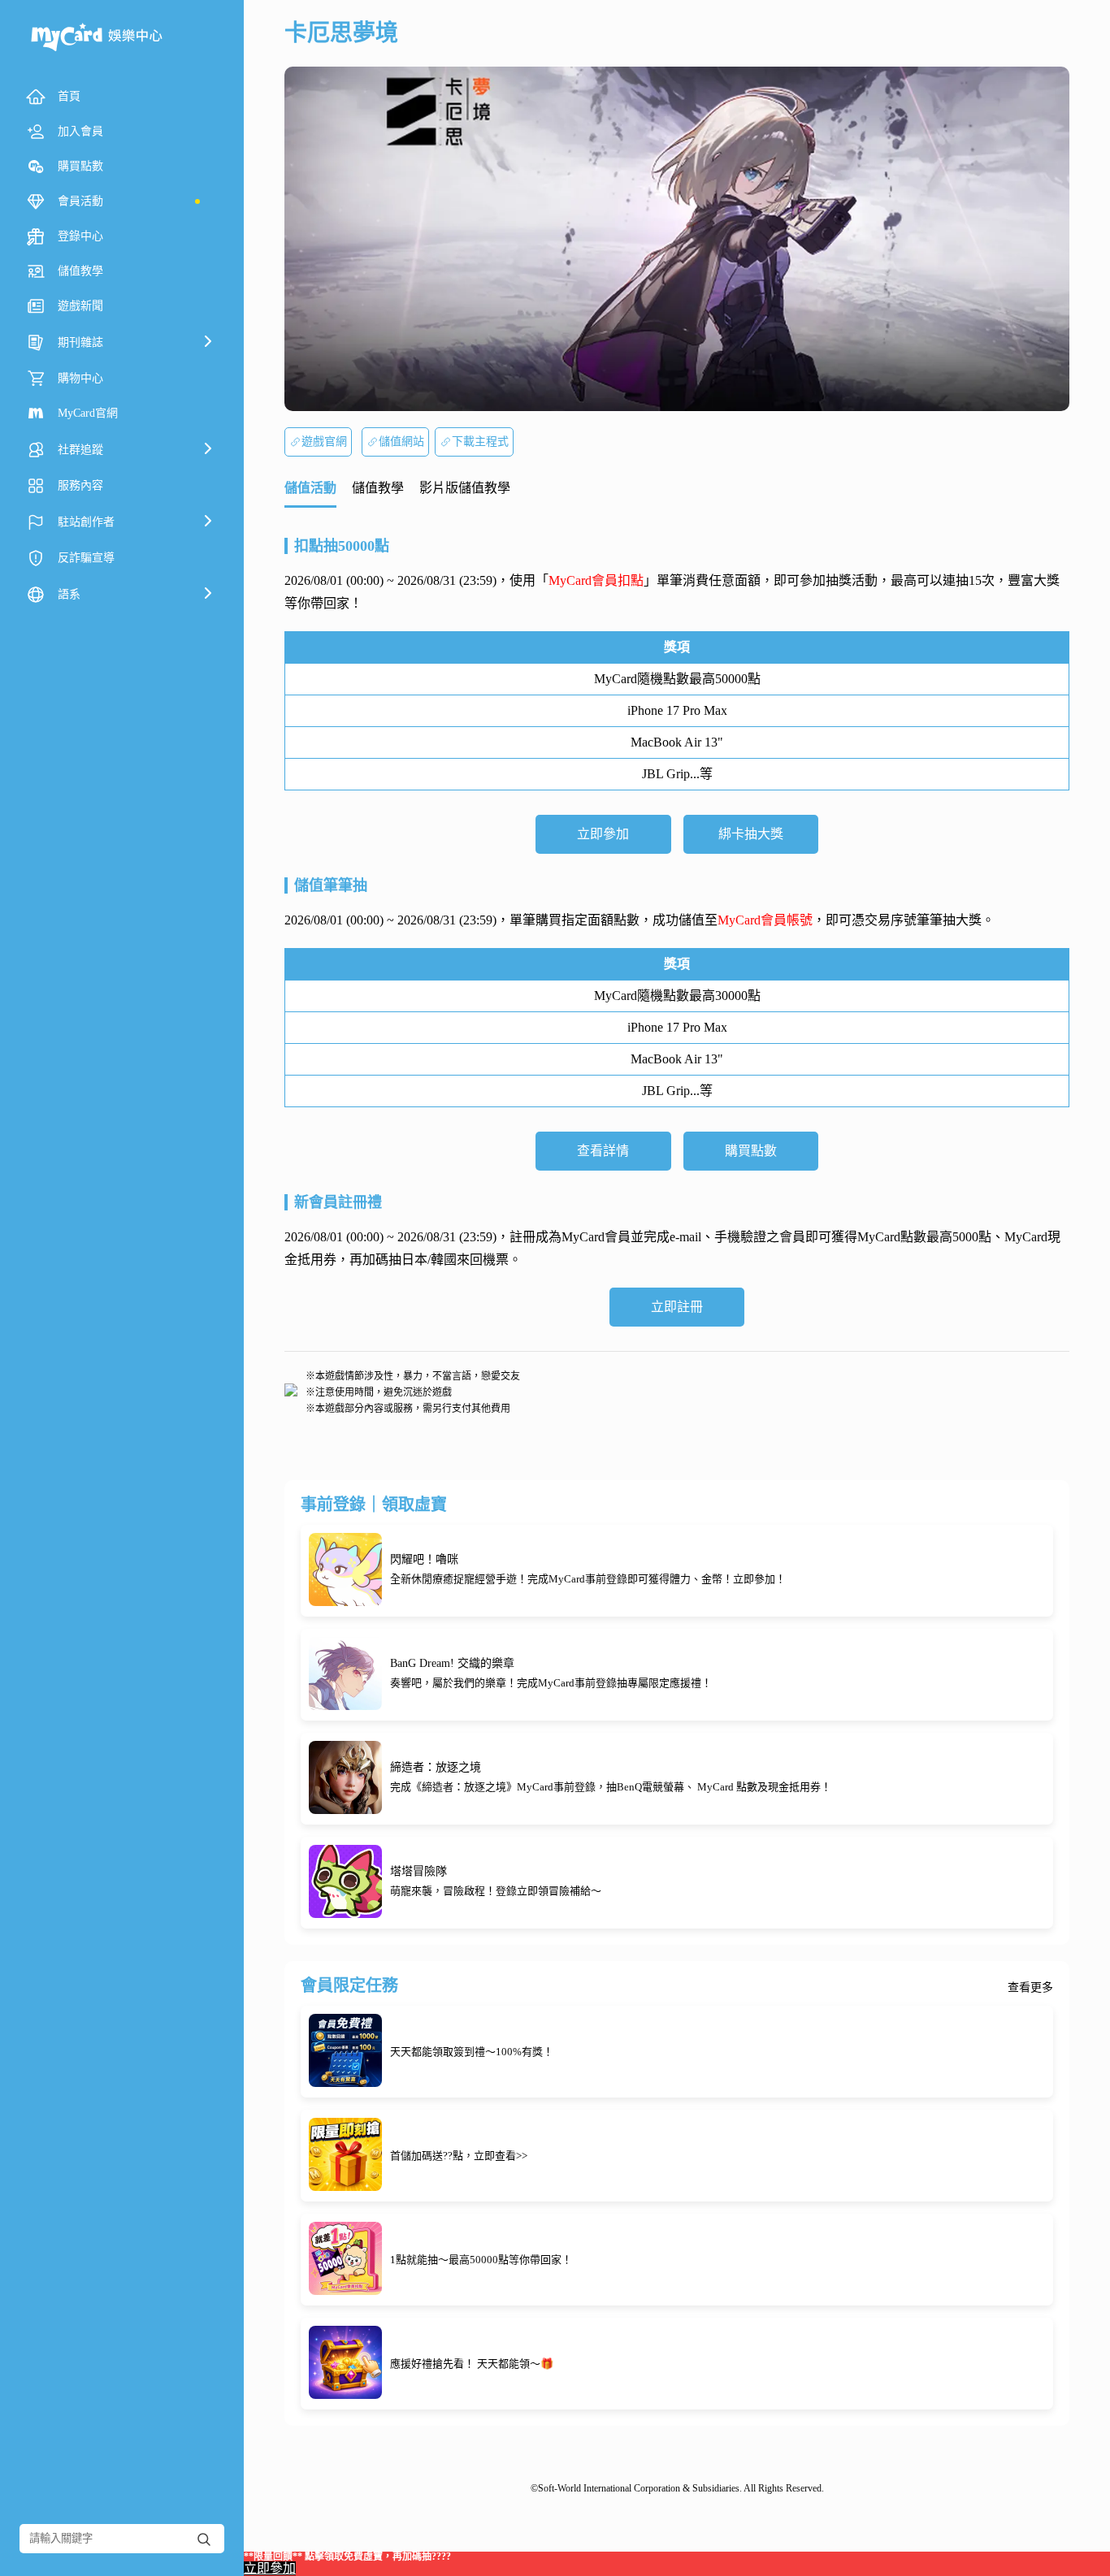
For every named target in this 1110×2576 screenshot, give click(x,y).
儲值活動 (310, 488)
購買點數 (751, 1151)
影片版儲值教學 (465, 488)
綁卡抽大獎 (751, 834)
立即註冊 (677, 1307)
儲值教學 (378, 488)
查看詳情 (603, 1151)
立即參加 (603, 834)
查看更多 (1030, 1988)
